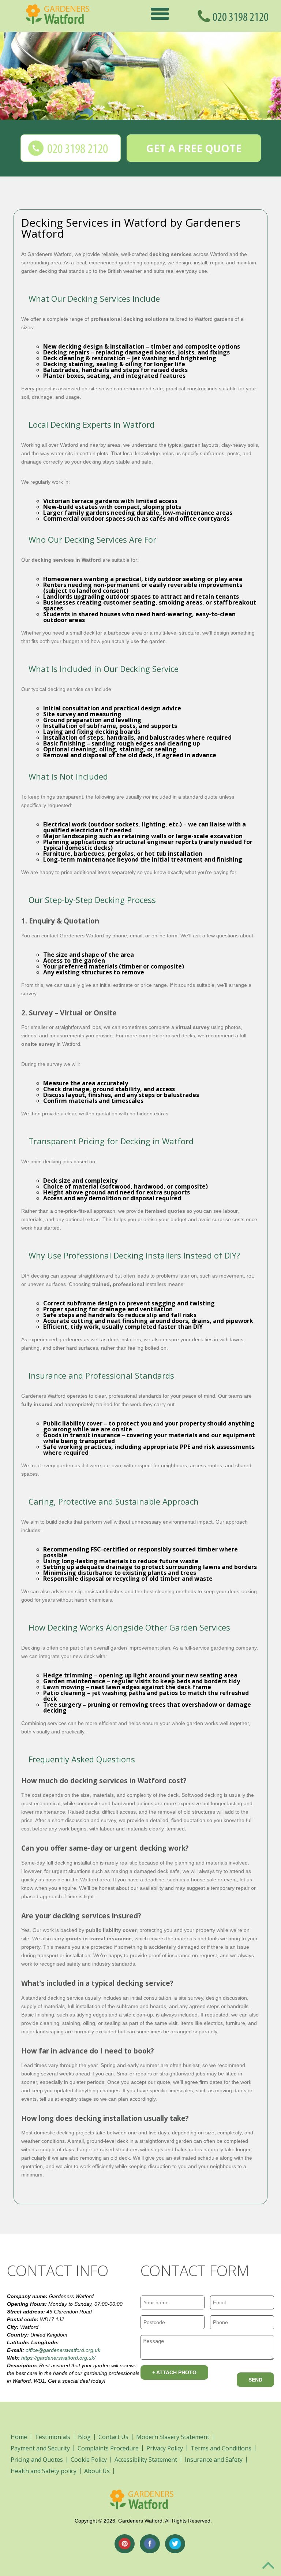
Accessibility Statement (146, 2460)
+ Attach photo (174, 2372)
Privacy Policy (165, 2448)
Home (19, 2437)
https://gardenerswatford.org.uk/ (58, 2358)
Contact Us (113, 2437)
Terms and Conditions (221, 2448)
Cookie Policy (89, 2460)
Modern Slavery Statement (173, 2437)
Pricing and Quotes (37, 2460)
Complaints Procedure (108, 2448)
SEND (255, 2380)
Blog (84, 2437)
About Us (97, 2471)
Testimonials (53, 2437)
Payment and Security (40, 2448)
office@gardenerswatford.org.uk (63, 2350)
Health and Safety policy (44, 2471)
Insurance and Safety (214, 2460)
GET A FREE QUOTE (194, 148)
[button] (160, 13)
